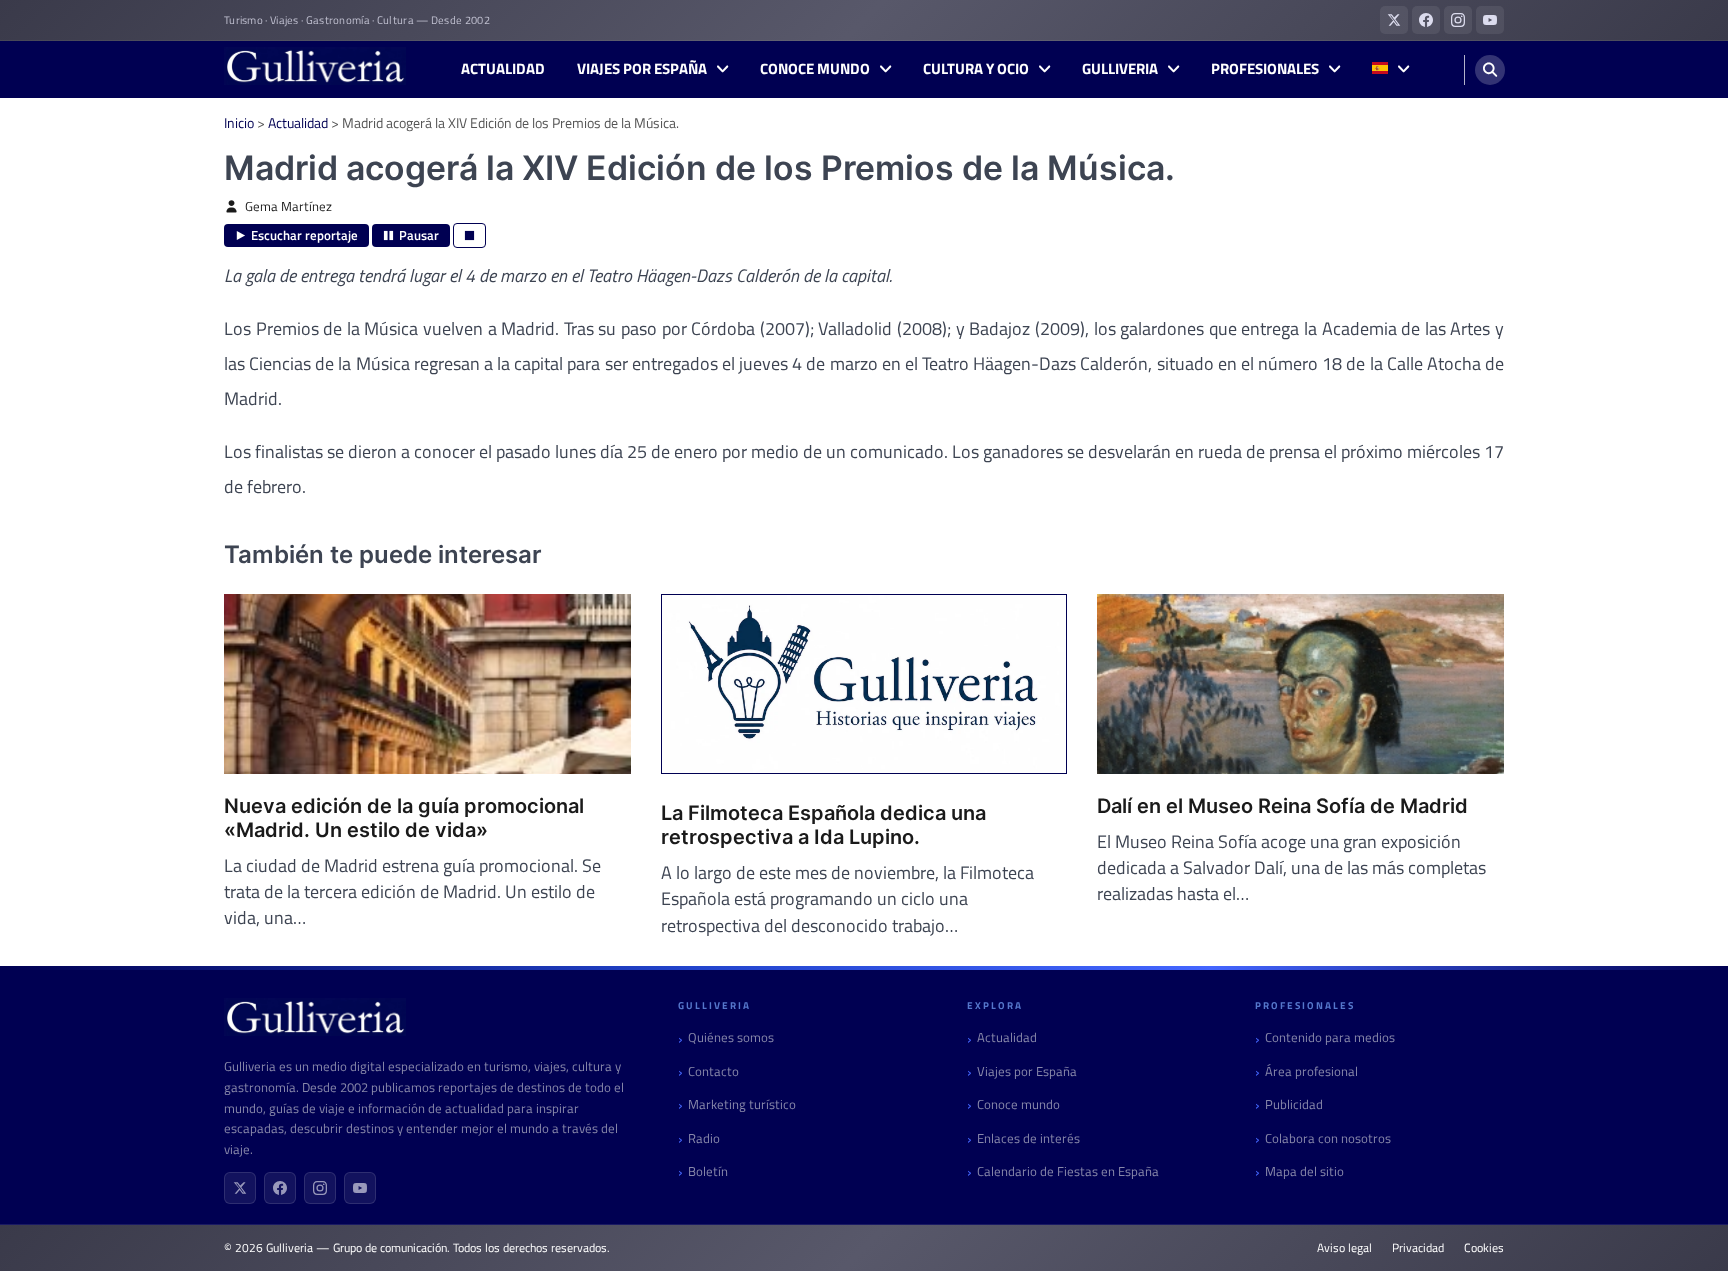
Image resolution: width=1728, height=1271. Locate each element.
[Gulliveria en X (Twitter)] (1394, 20)
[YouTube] (360, 1188)
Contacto (713, 1071)
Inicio (239, 122)
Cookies (1484, 1248)
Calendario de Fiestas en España (1068, 1171)
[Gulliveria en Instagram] (1458, 20)
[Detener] (469, 235)
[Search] (1490, 70)
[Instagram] (320, 1188)
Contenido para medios (1330, 1037)
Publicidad (1294, 1104)
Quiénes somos (731, 1037)
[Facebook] (280, 1188)
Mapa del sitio (1304, 1171)
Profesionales (1265, 69)
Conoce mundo (815, 69)
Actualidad (503, 69)
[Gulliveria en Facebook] (1426, 20)
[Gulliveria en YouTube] (1490, 20)
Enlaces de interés (1028, 1138)
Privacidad (1418, 1248)
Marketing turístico (742, 1104)
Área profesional (1311, 1071)
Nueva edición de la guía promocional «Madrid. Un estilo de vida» (404, 818)
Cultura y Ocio (976, 69)
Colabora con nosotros (1328, 1138)
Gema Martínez (288, 206)
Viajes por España (642, 69)
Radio (704, 1138)
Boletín (708, 1171)
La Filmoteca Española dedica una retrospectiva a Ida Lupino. (823, 825)
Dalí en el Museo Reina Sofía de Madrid (1282, 806)
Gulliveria (1120, 69)
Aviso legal (1344, 1248)
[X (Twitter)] (240, 1188)
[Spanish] (1390, 69)
